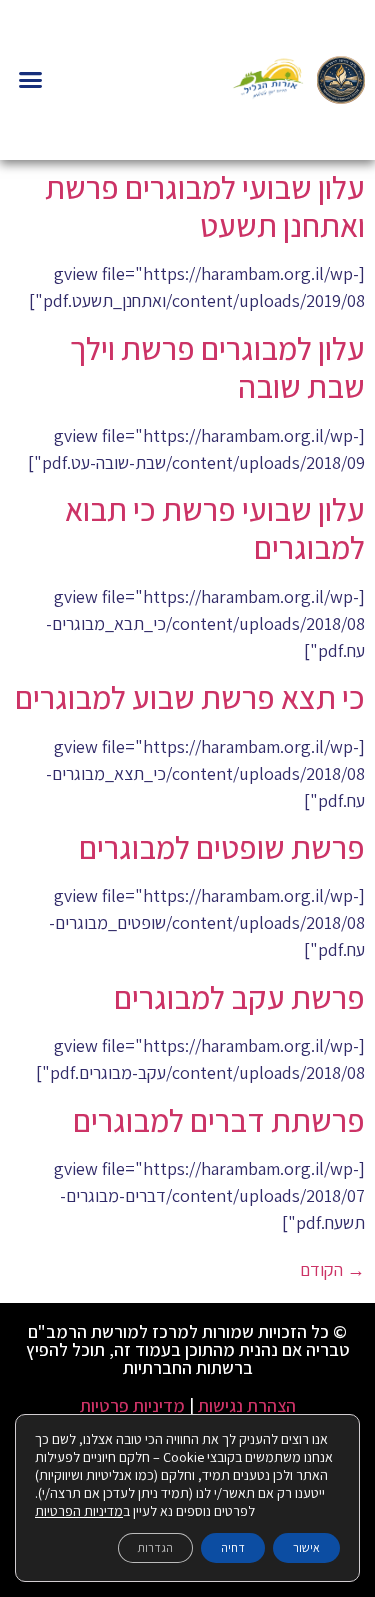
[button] (31, 80)
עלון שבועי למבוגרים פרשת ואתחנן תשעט (205, 206)
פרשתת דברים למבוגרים (219, 1120)
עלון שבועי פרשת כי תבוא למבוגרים (215, 528)
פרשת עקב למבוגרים (239, 997)
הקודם (332, 1269)
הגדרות (155, 1547)
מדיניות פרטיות (132, 1405)
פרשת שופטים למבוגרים (222, 847)
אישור (306, 1547)
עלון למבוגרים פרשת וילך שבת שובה (217, 367)
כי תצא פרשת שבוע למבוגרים (190, 697)
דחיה (233, 1547)
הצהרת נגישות (247, 1405)
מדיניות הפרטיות (79, 1511)
